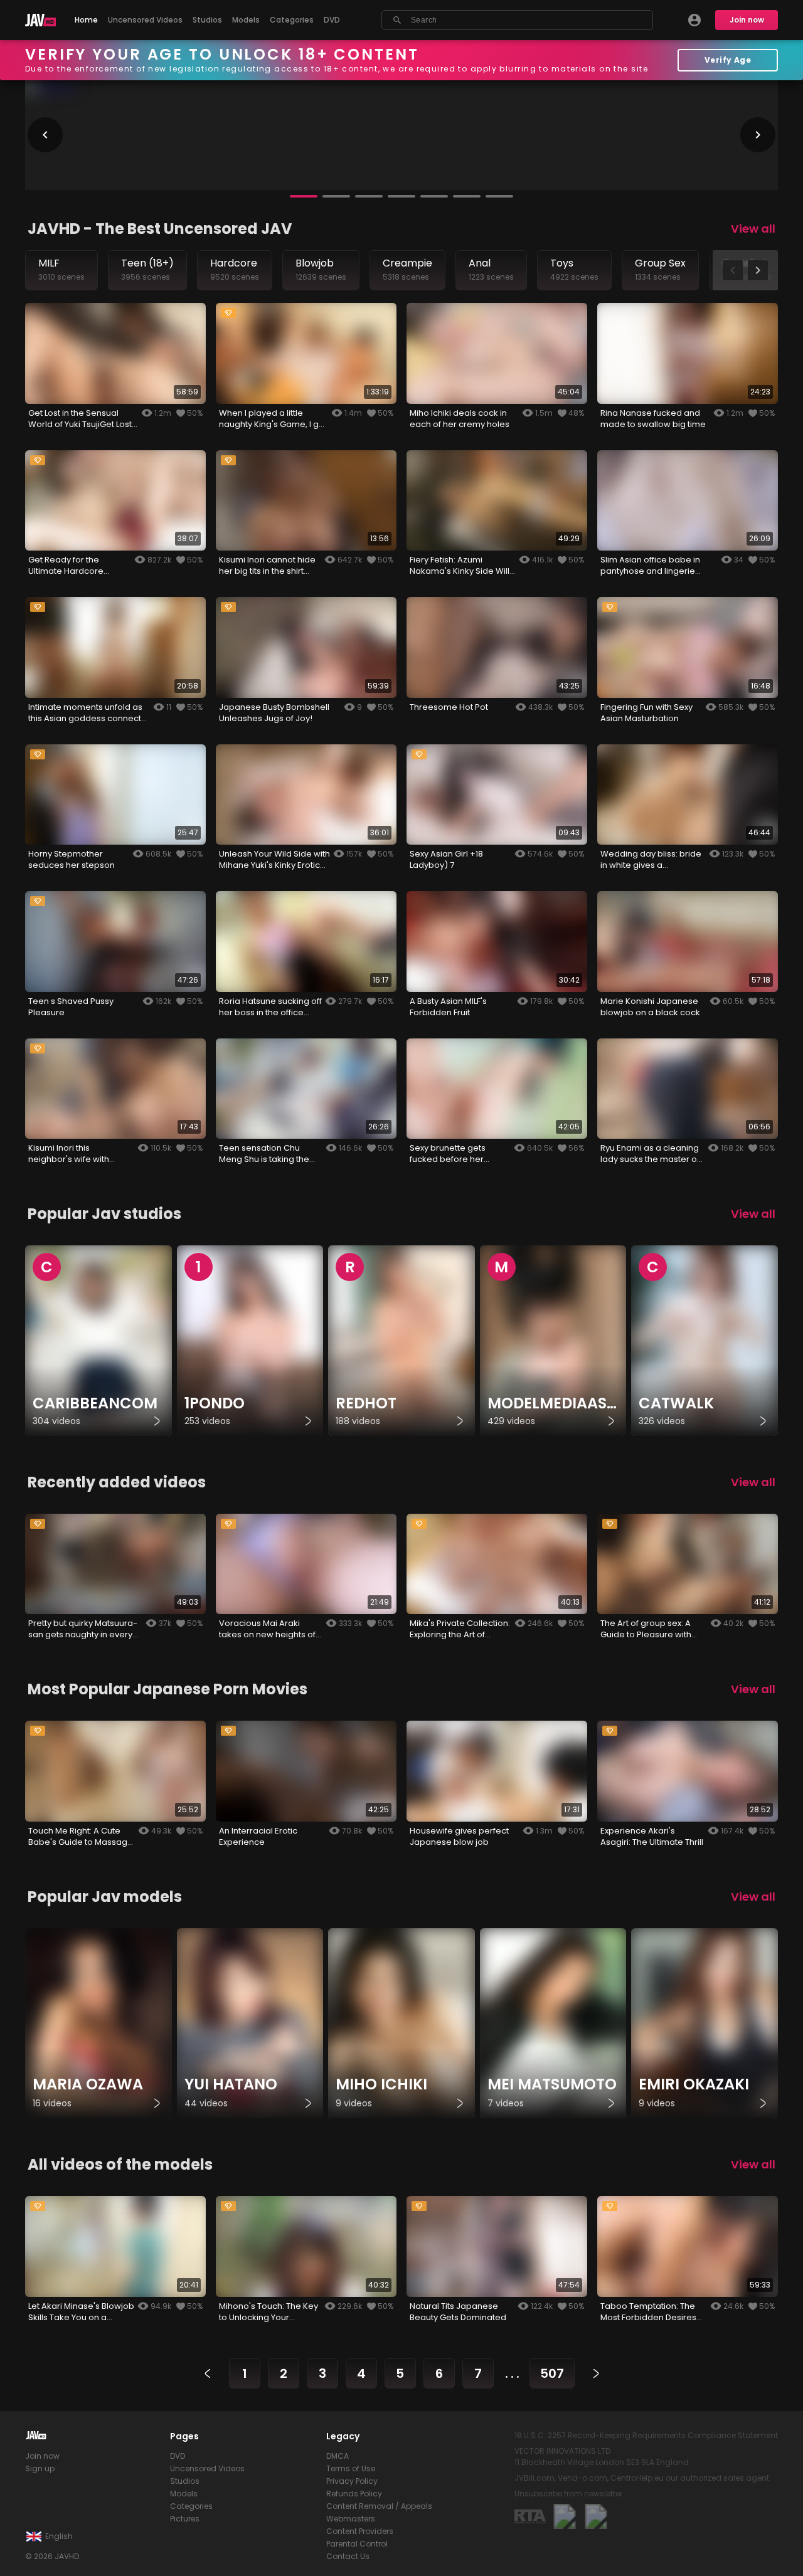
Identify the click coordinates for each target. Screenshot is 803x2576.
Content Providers (360, 2531)
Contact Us (348, 2556)
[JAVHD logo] (40, 20)
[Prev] (208, 2373)
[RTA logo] (530, 2516)
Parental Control (357, 2544)
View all (753, 229)
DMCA (338, 2456)
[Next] (596, 2373)
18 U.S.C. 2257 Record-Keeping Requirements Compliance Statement (646, 2435)
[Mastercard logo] (565, 2516)
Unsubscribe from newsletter (568, 2494)
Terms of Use (351, 2468)
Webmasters (351, 2519)
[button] (304, 196)
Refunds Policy (354, 2494)
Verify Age (728, 60)
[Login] (694, 20)
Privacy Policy (352, 2481)
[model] (98, 2024)
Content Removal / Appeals (379, 2506)
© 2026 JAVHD (52, 2556)
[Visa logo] (596, 2516)
